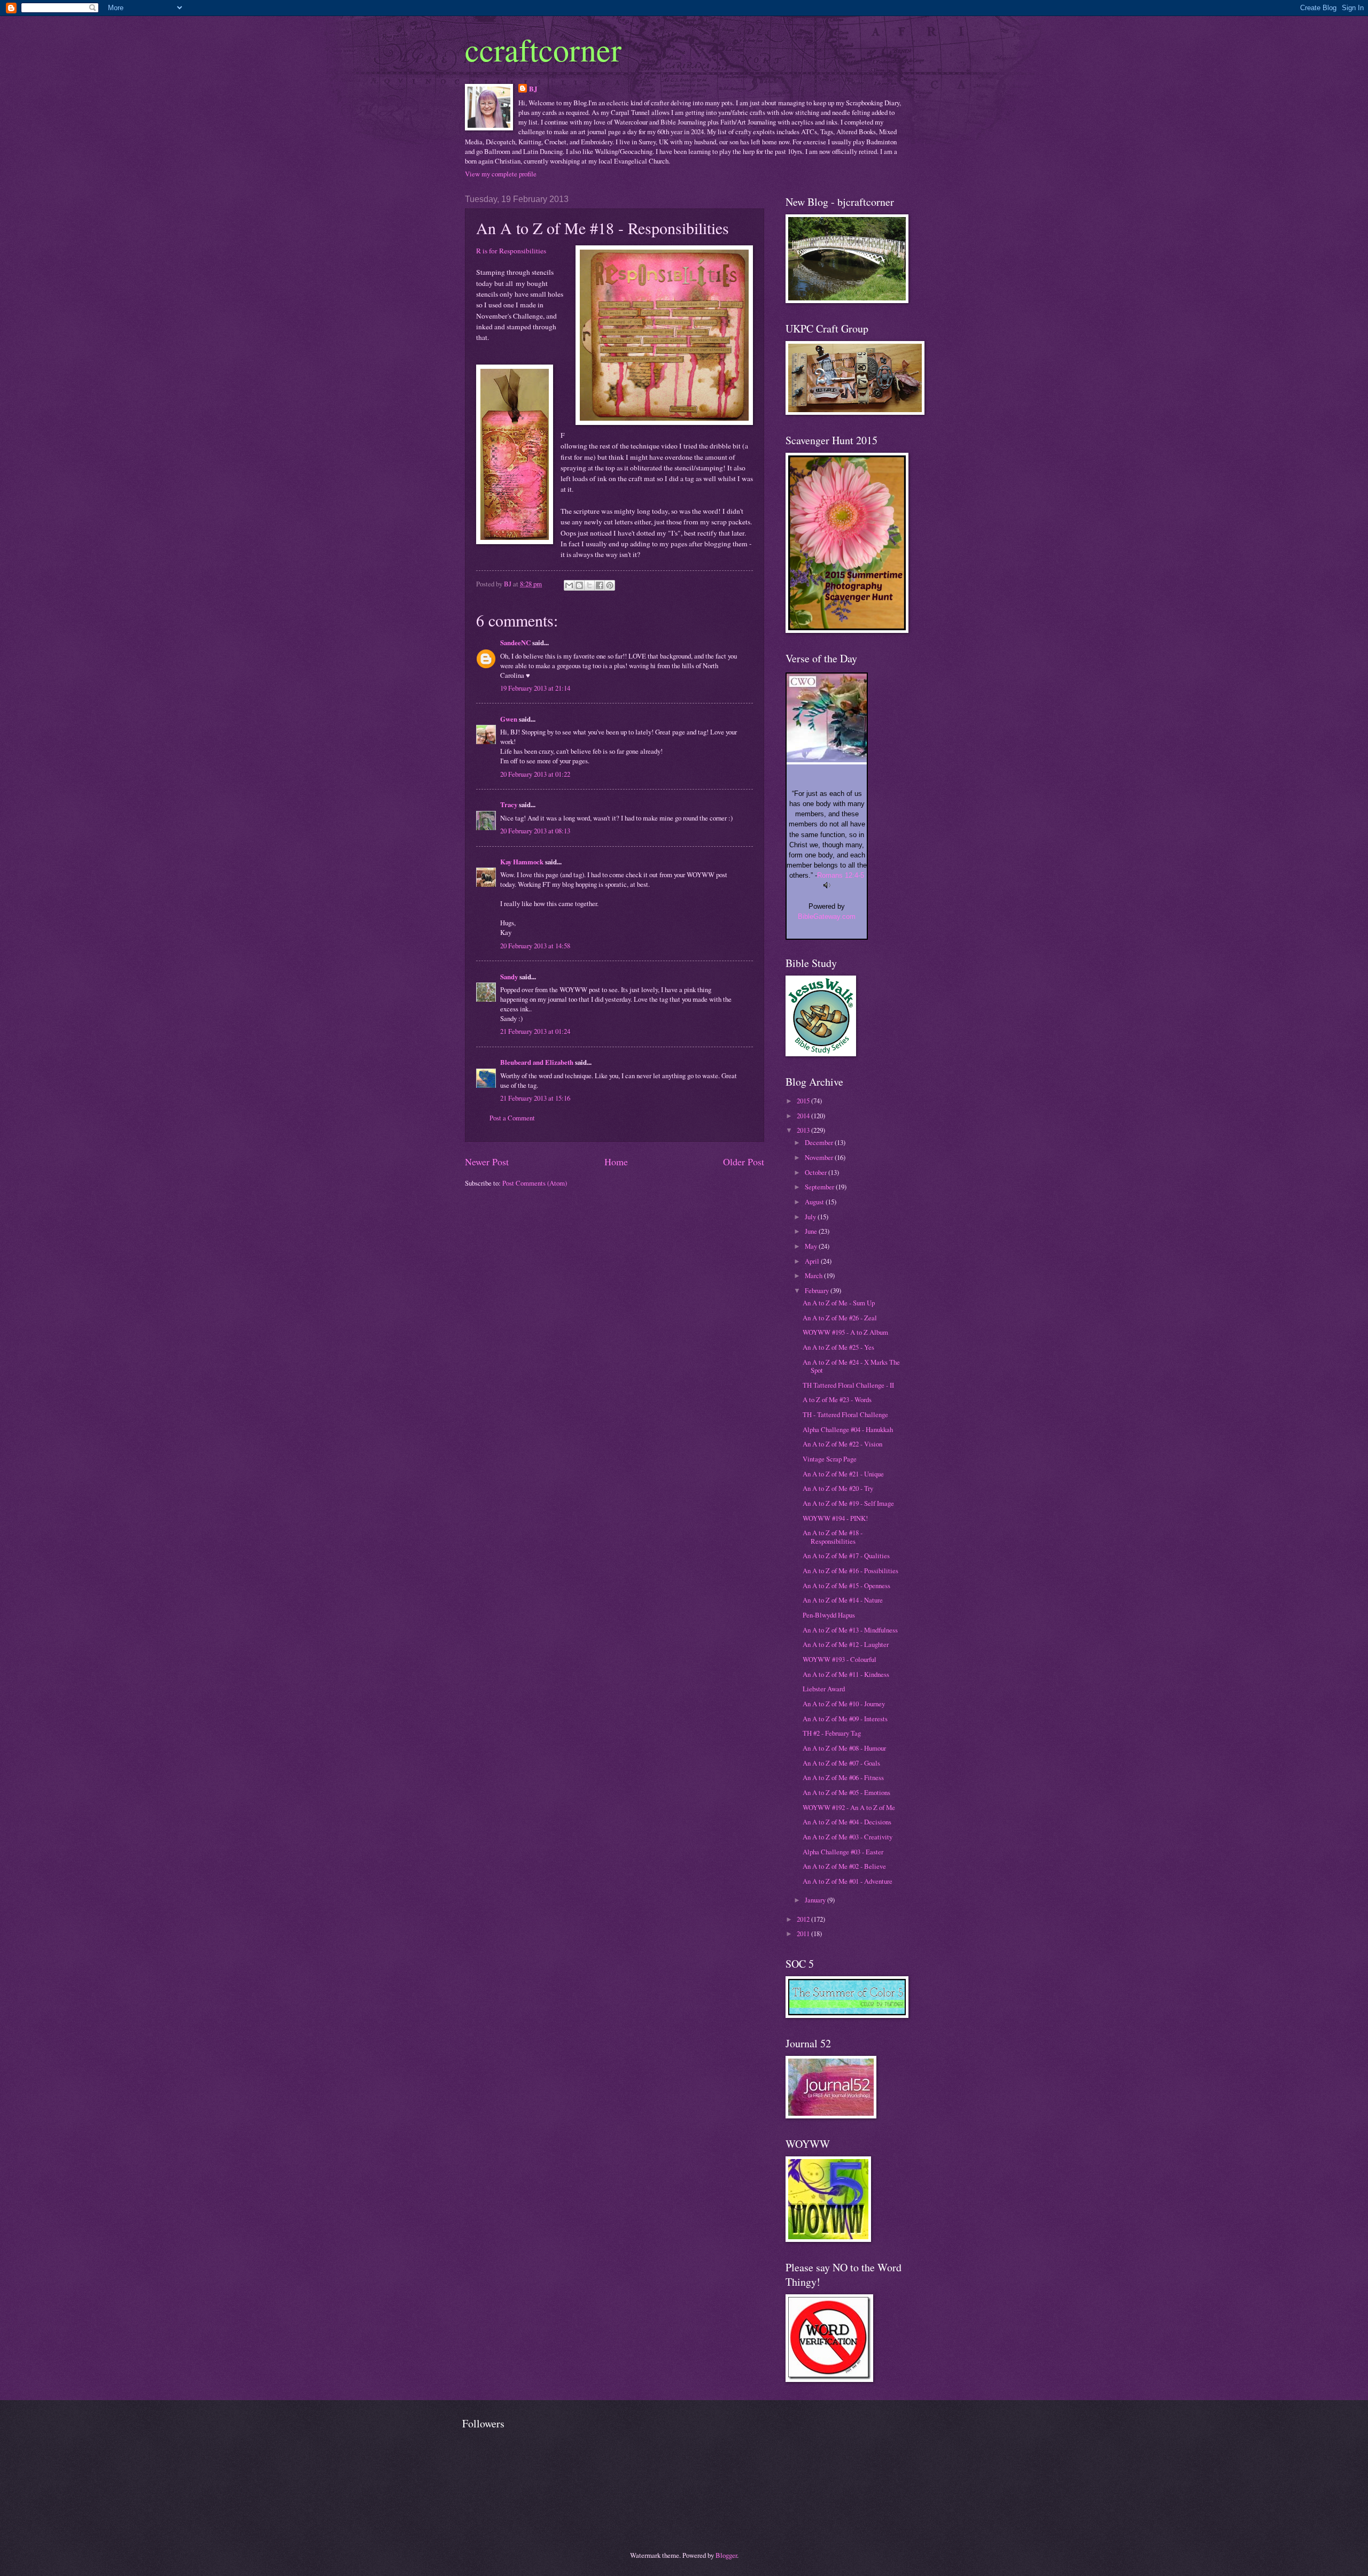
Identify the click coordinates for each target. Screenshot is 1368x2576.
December (820, 1142)
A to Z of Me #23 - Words (837, 1399)
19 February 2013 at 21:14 (535, 688)
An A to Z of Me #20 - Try (838, 1488)
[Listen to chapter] (827, 886)
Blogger (726, 2555)
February (818, 1290)
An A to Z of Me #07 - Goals (841, 1763)
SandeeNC (515, 643)
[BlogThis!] (579, 585)
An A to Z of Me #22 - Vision (842, 1444)
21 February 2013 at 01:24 (535, 1031)
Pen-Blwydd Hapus (829, 1615)
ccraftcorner (543, 49)
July (811, 1217)
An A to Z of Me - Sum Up (839, 1303)
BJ (533, 89)
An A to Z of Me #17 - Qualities (846, 1556)
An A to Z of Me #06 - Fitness (843, 1777)
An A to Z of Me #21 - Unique (843, 1474)
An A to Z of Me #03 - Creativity (848, 1837)
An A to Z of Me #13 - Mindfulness (850, 1630)
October (817, 1172)
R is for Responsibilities (511, 251)
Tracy (509, 804)
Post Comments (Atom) (535, 1183)
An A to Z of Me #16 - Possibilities (850, 1571)
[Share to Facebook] (600, 585)
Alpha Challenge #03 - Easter (843, 1852)
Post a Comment (512, 1118)
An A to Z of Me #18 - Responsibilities (833, 1537)
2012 (804, 1919)
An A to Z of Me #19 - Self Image (848, 1503)
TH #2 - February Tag (832, 1733)
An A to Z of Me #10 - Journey (844, 1704)
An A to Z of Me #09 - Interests (845, 1719)
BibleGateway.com (827, 916)
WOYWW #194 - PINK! (835, 1518)
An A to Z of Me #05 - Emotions (846, 1792)
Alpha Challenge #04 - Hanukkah (848, 1429)
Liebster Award (824, 1689)
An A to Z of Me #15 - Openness (846, 1585)
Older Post (744, 1162)
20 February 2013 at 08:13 (535, 831)
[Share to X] (589, 585)
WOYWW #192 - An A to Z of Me (849, 1807)
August (815, 1202)
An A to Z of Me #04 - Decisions (847, 1822)
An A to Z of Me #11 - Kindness (846, 1674)
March (814, 1275)
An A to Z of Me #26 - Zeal (840, 1318)
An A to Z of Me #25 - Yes (838, 1347)
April (813, 1261)
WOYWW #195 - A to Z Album (845, 1332)
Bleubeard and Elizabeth (537, 1062)
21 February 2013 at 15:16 (535, 1098)
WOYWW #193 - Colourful (840, 1659)
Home (616, 1162)
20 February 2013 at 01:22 (535, 774)
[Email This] (569, 585)
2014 (804, 1116)
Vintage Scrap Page (830, 1459)
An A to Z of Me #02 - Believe (844, 1866)
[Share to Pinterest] (610, 585)
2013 (804, 1130)
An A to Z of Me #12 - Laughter (846, 1644)
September (820, 1187)
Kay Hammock (522, 862)
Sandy (509, 977)
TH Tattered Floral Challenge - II (848, 1385)
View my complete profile (501, 174)
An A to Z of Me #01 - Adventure (848, 1881)
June (812, 1231)
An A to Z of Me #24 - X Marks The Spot (851, 1366)
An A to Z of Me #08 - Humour (844, 1748)
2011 (804, 1933)
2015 (804, 1101)
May (812, 1246)
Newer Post (487, 1162)
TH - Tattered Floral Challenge (845, 1414)
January (816, 1900)
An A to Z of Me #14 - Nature (843, 1600)
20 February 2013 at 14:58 (535, 946)
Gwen (509, 719)
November (820, 1157)
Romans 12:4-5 (841, 875)
